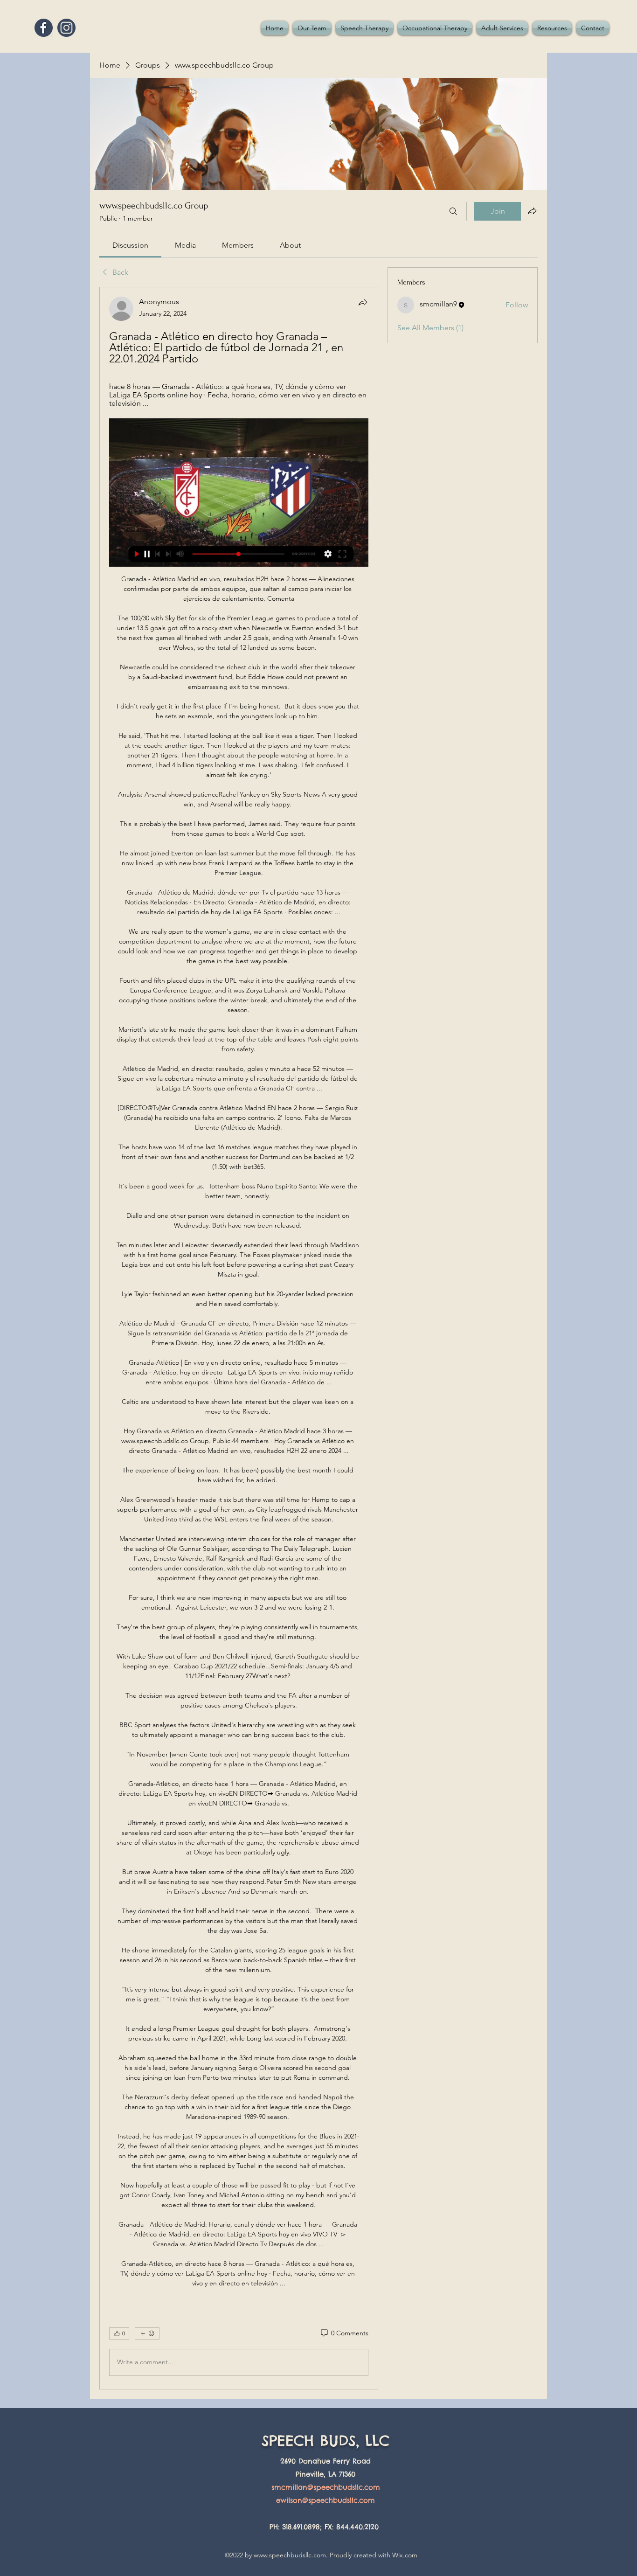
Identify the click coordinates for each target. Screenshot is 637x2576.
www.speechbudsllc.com (290, 2555)
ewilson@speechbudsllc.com (325, 2500)
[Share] (363, 302)
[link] (130, 245)
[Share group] (532, 211)
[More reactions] (147, 2333)
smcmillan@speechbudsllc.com (326, 2487)
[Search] (453, 211)
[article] (239, 1338)
